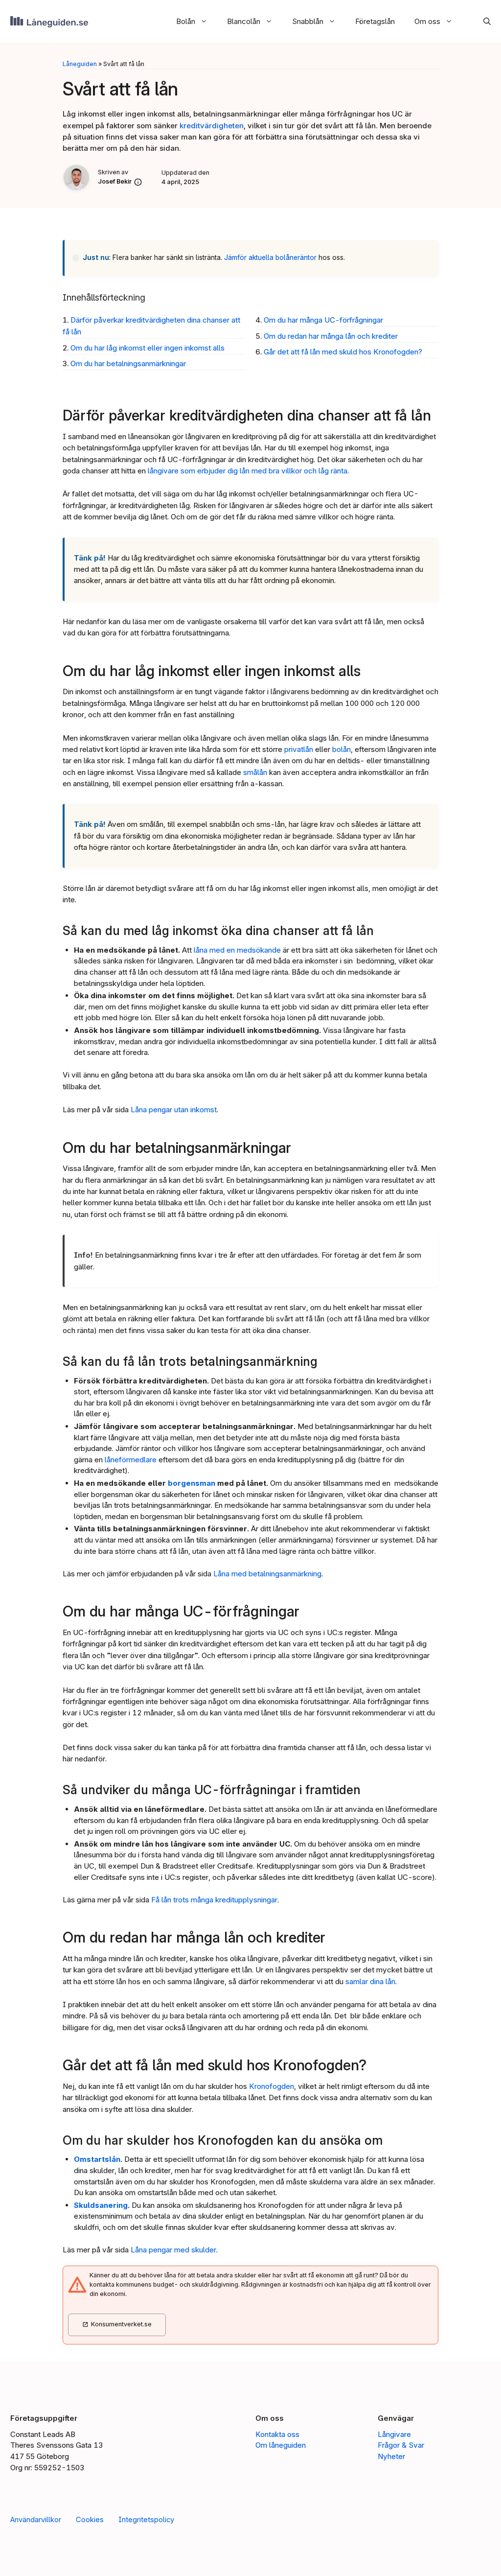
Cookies (90, 2520)
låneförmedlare (131, 1460)
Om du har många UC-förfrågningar (323, 320)
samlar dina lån (370, 1981)
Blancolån (244, 21)
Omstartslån (97, 2159)
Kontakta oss (277, 2434)
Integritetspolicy (146, 2520)
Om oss (427, 21)
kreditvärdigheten (212, 126)
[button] (482, 21)
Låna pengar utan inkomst (174, 1110)
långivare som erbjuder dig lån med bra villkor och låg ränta (248, 471)
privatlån (299, 749)
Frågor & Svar (401, 2445)
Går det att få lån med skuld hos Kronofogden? (343, 352)
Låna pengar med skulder (173, 2250)
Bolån (186, 21)
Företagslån (375, 21)
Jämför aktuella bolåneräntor (270, 258)
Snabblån (308, 21)
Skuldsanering (101, 2205)
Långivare (394, 2434)
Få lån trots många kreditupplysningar (214, 1900)
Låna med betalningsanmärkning (267, 1574)
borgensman (192, 1483)
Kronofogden (272, 2086)
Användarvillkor (36, 2520)
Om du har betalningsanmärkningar (128, 363)
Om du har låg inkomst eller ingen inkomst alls (148, 348)
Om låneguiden (281, 2445)
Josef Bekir (115, 181)
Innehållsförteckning (104, 297)
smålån (255, 772)
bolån (342, 749)
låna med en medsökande (237, 950)
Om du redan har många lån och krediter (331, 336)
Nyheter (391, 2456)
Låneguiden (80, 64)
